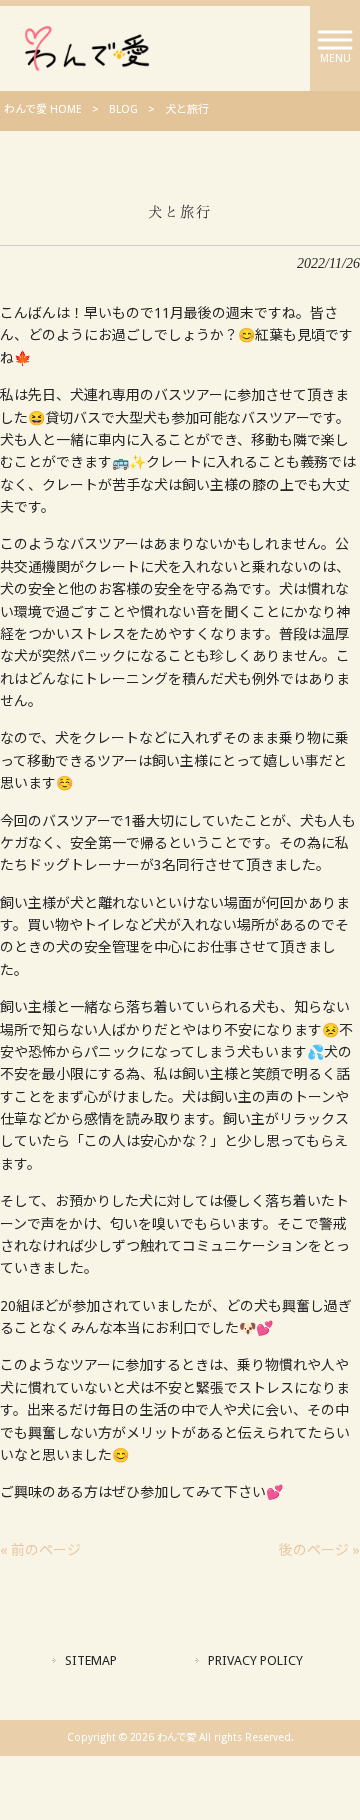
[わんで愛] (87, 47)
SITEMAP (91, 1660)
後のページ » (319, 1550)
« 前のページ (40, 1550)
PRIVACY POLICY (255, 1660)
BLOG (123, 109)
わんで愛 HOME (43, 109)
